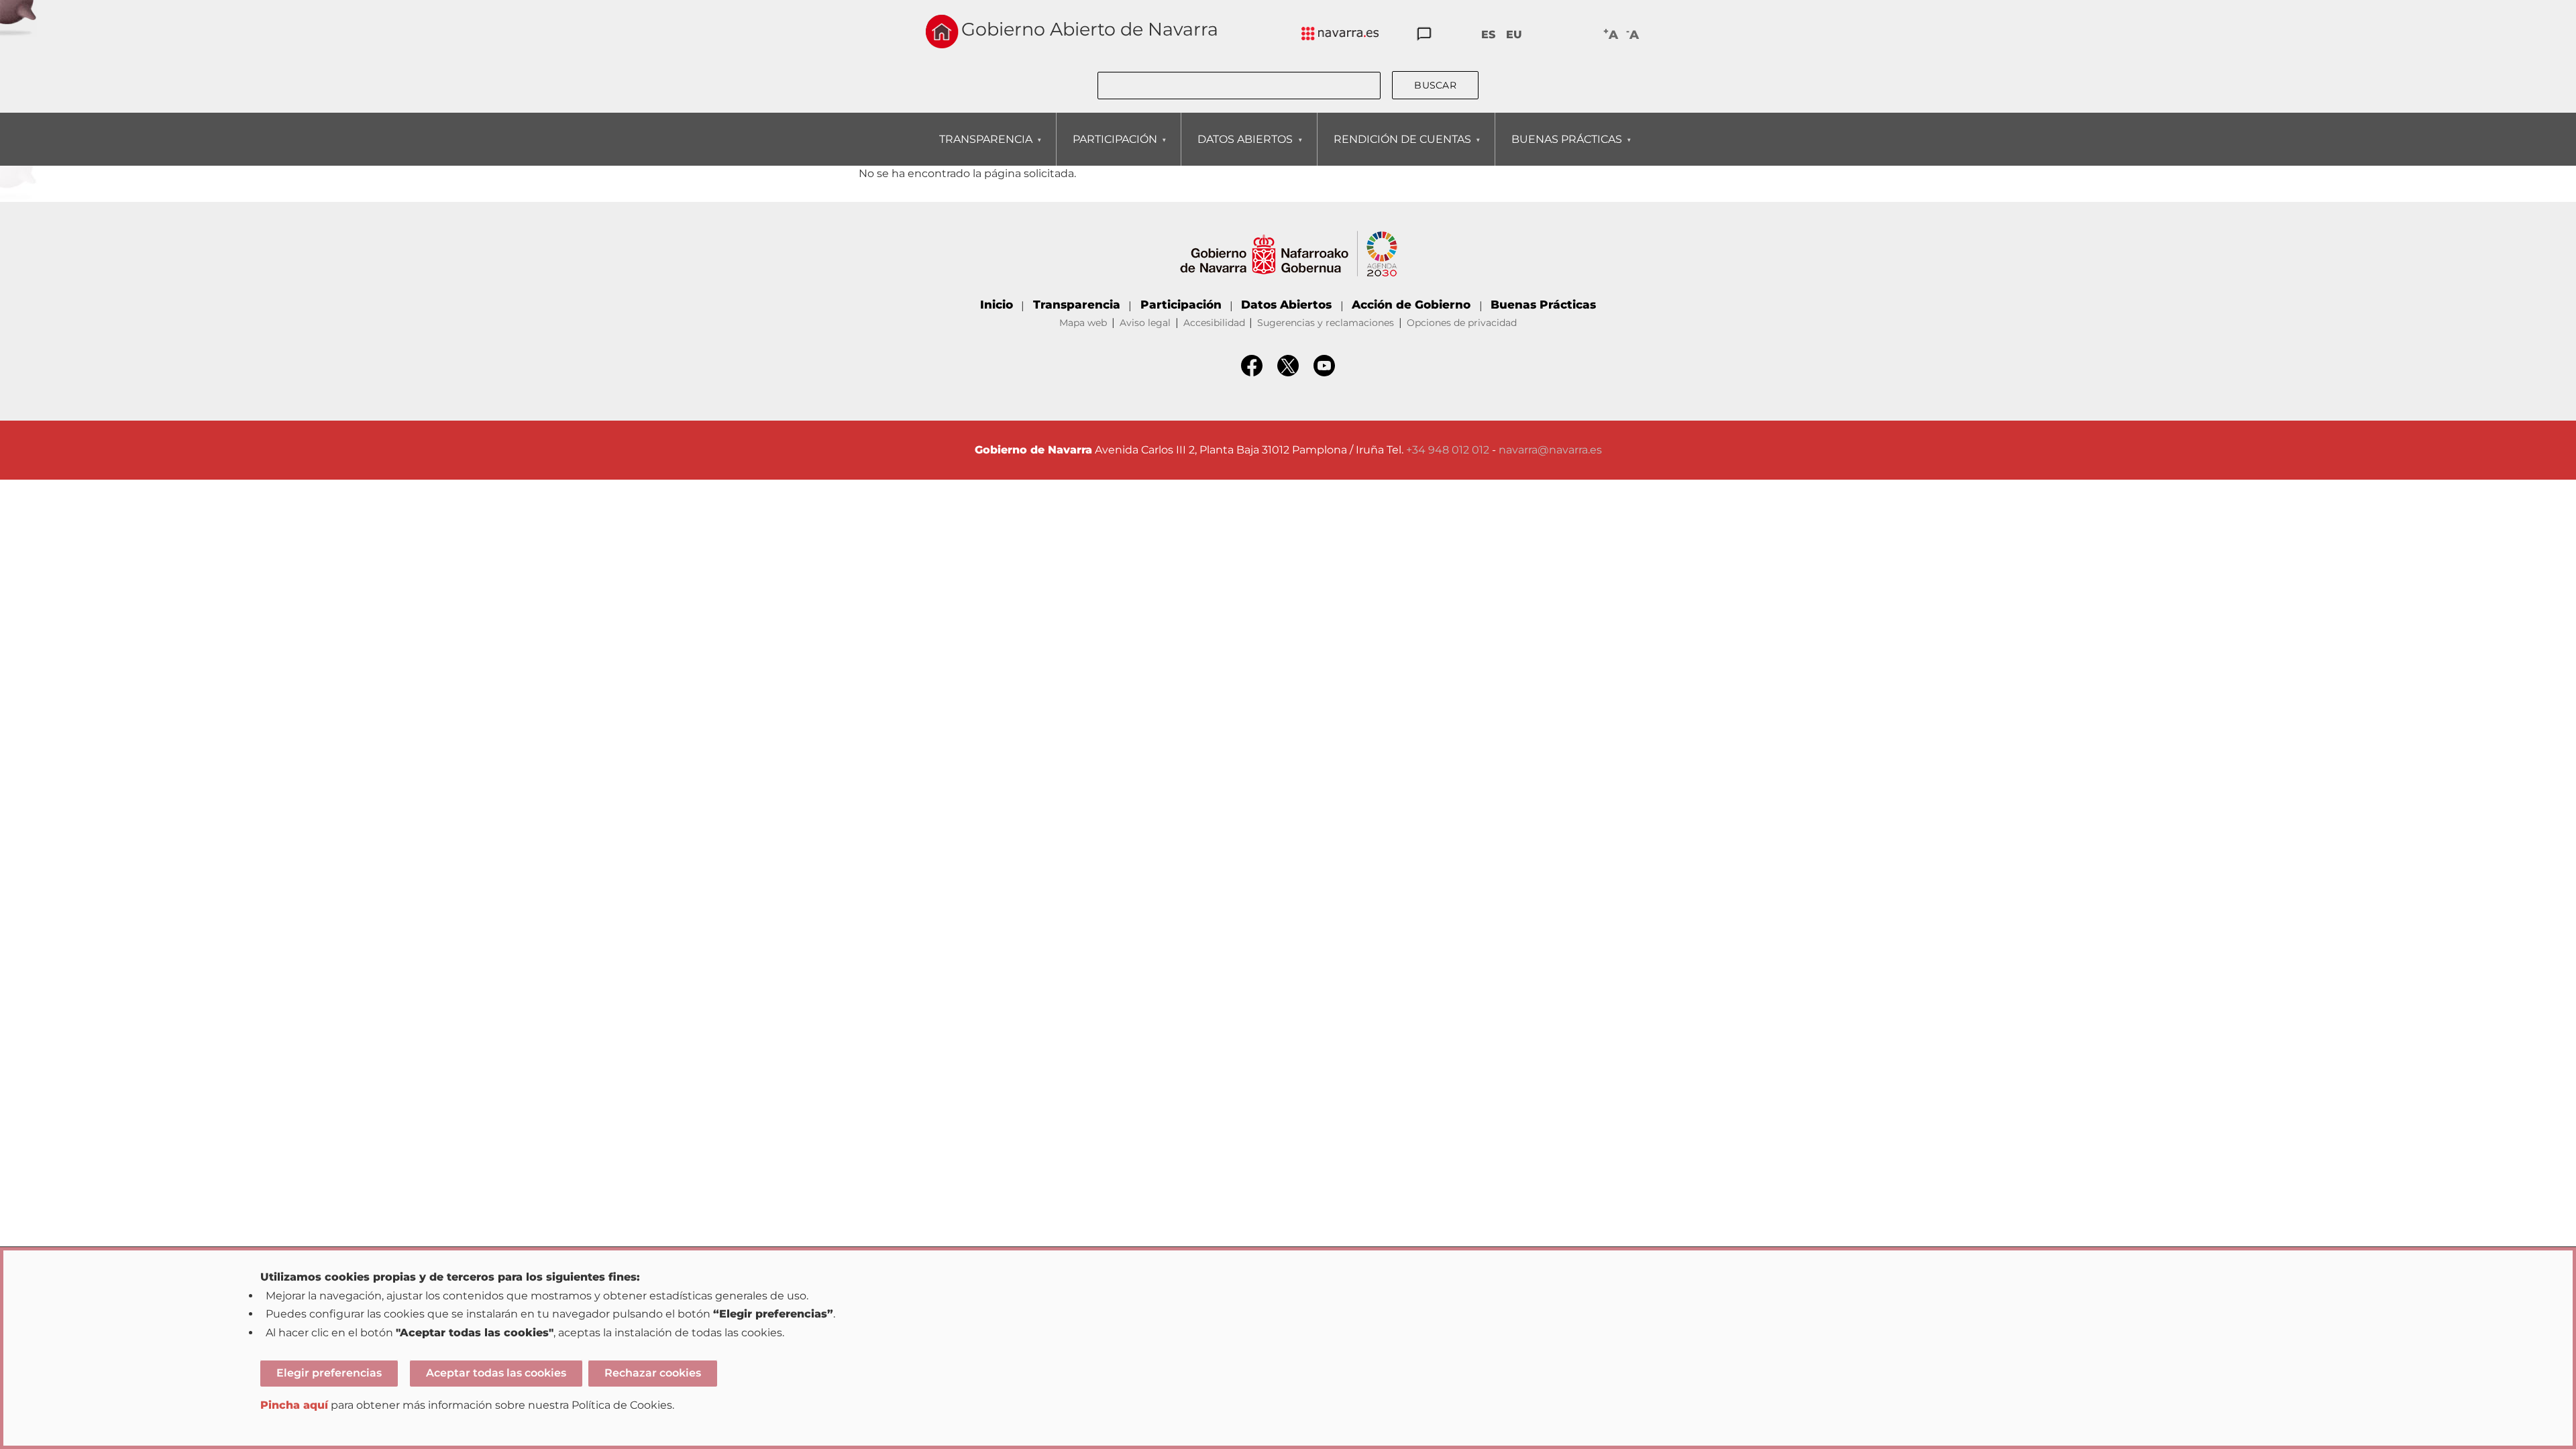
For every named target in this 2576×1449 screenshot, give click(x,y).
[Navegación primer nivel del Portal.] (1340, 35)
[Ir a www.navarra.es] (1288, 238)
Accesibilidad (1214, 323)
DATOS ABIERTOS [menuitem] (1237, 149)
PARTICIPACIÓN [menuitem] (1107, 149)
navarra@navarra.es (1550, 450)
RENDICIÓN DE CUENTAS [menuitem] (1394, 149)
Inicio (997, 305)
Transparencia (1077, 305)
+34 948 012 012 (1448, 450)
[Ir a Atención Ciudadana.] (1424, 35)
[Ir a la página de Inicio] (942, 32)
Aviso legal (1145, 323)
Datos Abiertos (1286, 305)
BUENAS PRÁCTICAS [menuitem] (1559, 149)
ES (1488, 35)
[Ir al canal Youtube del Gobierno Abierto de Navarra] (1324, 373)
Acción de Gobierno (1411, 305)
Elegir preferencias (329, 1373)
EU (1514, 35)
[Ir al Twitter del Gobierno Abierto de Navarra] (1288, 373)
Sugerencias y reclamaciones (1326, 323)
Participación (1181, 305)
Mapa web (1083, 323)
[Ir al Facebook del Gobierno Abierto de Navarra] (1252, 373)
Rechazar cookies (653, 1373)
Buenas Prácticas (1543, 305)
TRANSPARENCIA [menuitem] (978, 149)
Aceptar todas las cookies (496, 1373)
